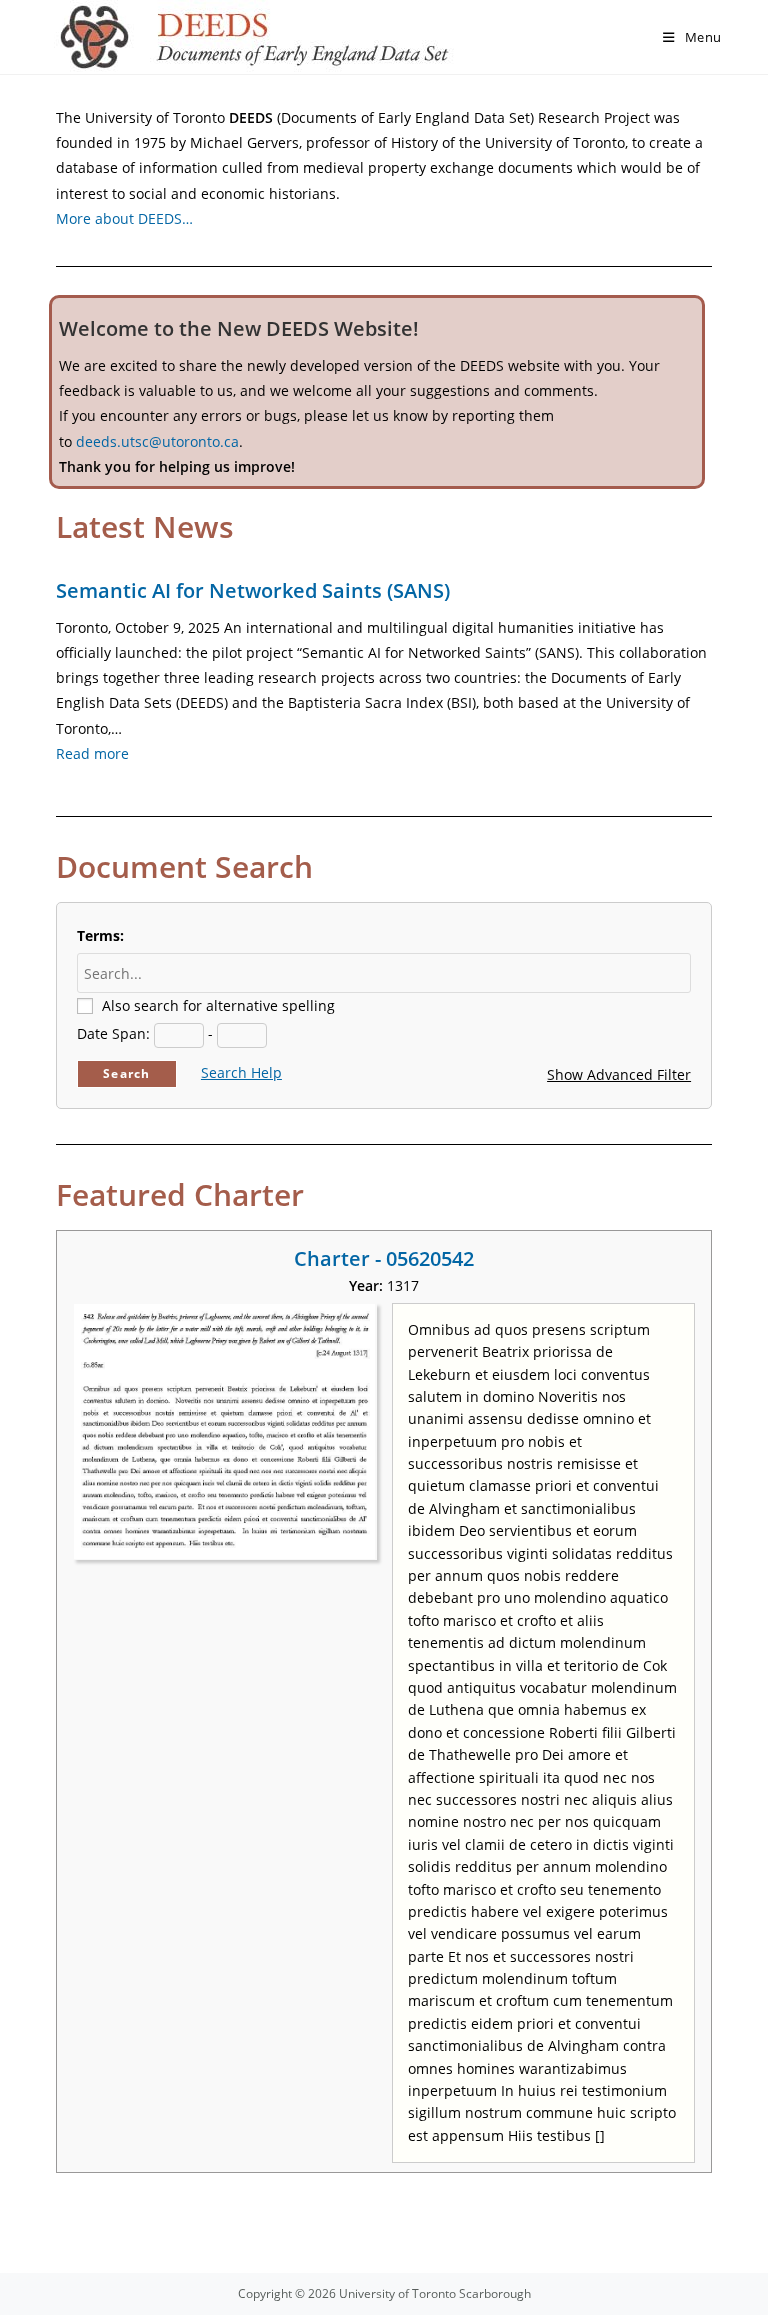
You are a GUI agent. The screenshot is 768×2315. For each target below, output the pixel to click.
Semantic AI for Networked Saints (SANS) (253, 590)
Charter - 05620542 (384, 1258)
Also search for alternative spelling (218, 1005)
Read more (92, 753)
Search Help (241, 1072)
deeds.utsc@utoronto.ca (157, 441)
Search (126, 1073)
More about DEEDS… (124, 218)
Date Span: (113, 1033)
